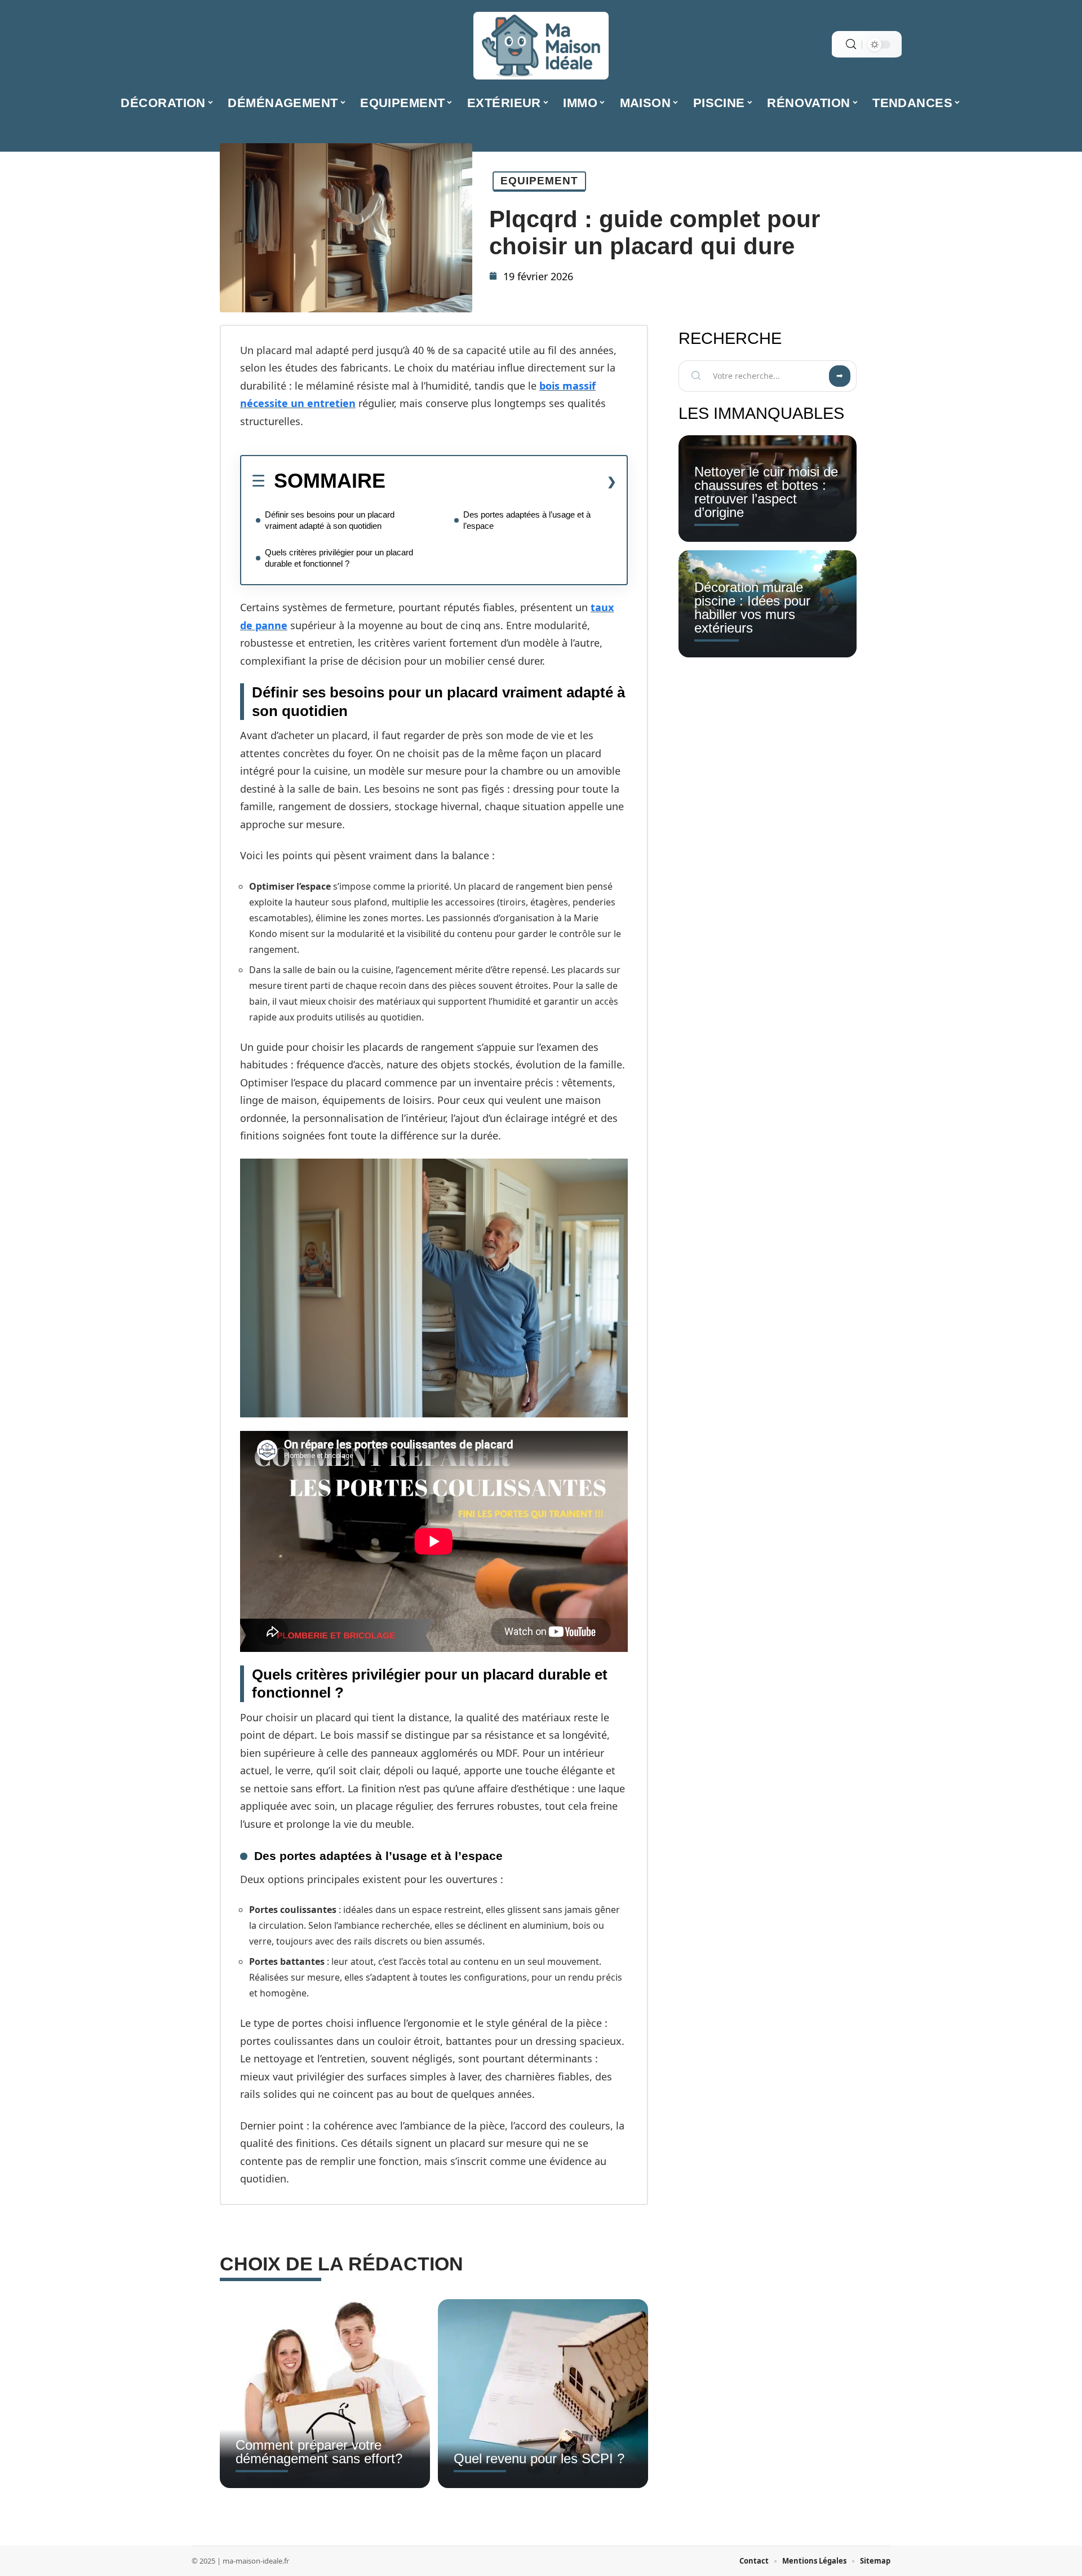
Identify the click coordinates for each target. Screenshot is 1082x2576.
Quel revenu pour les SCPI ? (539, 2458)
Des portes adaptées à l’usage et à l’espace (527, 520)
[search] (851, 44)
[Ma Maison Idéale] (541, 46)
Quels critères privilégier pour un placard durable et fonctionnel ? (339, 558)
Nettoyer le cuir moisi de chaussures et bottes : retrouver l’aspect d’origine (766, 492)
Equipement (539, 181)
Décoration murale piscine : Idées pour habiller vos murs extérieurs (752, 607)
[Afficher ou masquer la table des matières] (501, 481)
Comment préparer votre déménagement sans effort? (319, 2452)
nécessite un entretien (298, 403)
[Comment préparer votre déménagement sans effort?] (325, 2394)
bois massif (567, 386)
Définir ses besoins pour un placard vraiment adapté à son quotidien (330, 520)
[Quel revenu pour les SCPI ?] (543, 2394)
